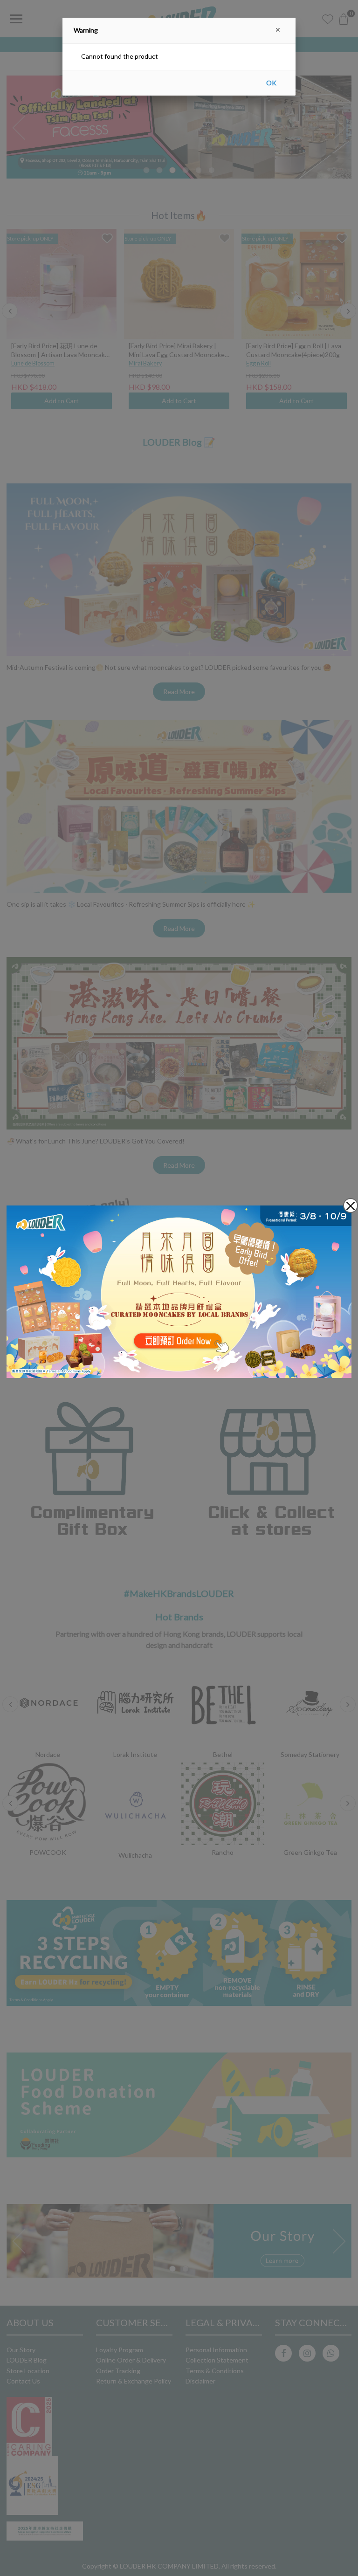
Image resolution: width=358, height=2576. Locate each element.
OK (271, 83)
